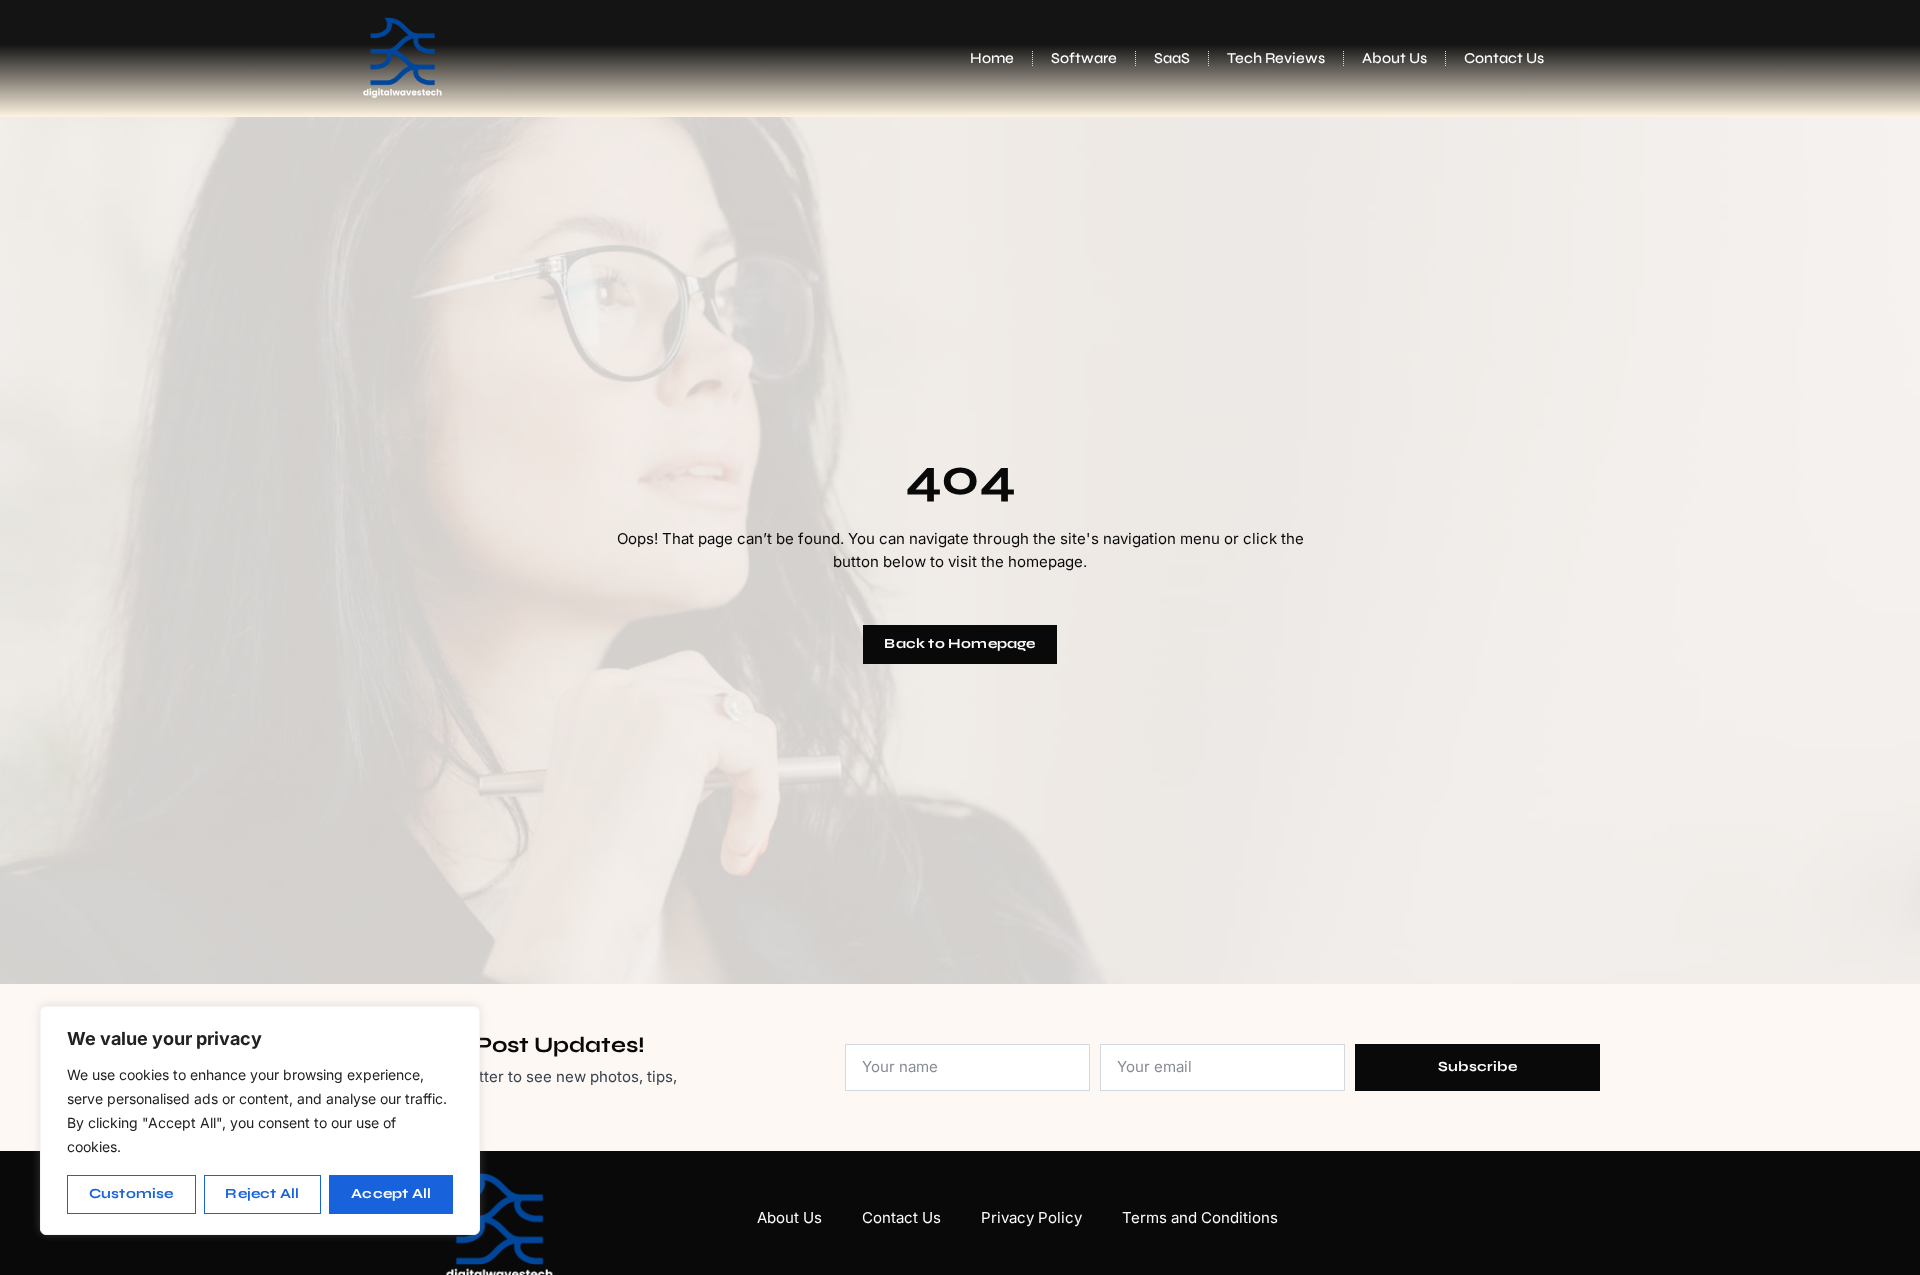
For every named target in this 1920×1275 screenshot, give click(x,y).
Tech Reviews (1276, 58)
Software (1084, 58)
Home (992, 58)
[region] (260, 1120)
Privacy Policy (1031, 1217)
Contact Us (1504, 58)
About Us (1394, 58)
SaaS (1172, 58)
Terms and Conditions (1200, 1217)
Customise (131, 1193)
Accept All (391, 1193)
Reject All (262, 1193)
